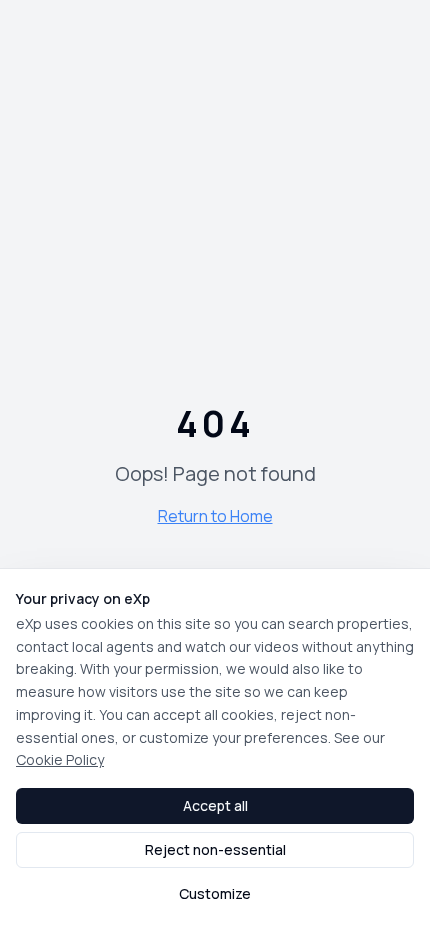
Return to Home (215, 516)
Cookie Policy (60, 759)
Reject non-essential (215, 849)
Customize (215, 893)
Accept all (215, 805)
